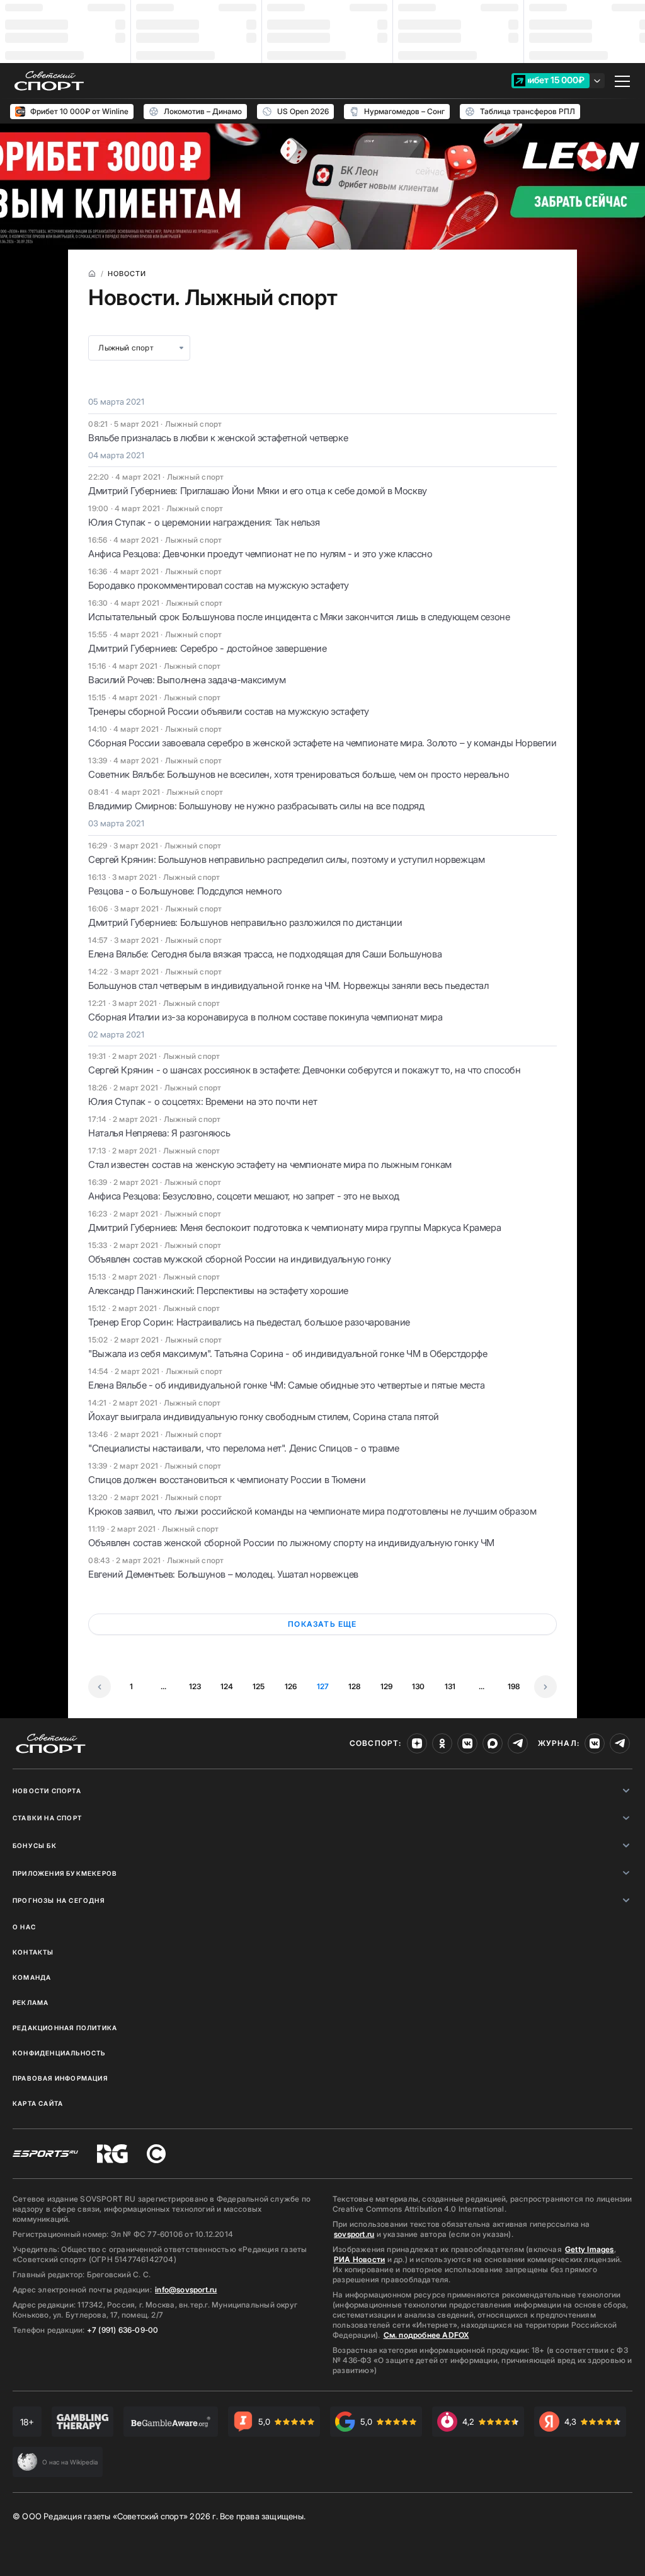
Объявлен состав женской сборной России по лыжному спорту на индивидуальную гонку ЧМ (291, 1543)
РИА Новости (359, 2259)
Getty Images (590, 2249)
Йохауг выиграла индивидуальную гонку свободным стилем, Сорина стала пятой (264, 1417)
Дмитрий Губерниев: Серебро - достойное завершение (207, 648)
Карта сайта (38, 2103)
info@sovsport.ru (186, 2290)
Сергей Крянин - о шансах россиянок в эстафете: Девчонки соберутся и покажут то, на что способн (304, 1070)
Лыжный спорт (126, 348)
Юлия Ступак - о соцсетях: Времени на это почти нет (203, 1101)
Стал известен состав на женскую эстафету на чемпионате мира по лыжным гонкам (270, 1164)
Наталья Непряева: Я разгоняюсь (159, 1133)
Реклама (31, 2002)
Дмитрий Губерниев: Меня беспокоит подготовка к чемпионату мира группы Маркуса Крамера (294, 1227)
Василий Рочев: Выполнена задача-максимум (187, 680)
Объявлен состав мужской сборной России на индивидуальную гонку (239, 1259)
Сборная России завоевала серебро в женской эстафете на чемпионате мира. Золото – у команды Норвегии (322, 743)
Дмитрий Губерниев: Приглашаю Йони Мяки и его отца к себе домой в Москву (258, 491)
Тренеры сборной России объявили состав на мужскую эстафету (229, 711)
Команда (32, 1977)
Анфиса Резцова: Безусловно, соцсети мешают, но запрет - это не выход (244, 1196)
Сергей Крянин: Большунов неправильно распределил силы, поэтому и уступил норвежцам (286, 859)
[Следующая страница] (545, 1687)
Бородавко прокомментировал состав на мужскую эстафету (219, 585)
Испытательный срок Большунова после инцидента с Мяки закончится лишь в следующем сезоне (299, 617)
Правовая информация (60, 2078)
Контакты (33, 1952)
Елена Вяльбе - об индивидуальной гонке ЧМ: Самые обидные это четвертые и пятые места (286, 1385)
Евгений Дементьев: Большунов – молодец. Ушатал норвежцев (223, 1574)
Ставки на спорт (47, 1818)
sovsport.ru (354, 2234)
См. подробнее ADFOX (426, 2335)
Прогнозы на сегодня (59, 1900)
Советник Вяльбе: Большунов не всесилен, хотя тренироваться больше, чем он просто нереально (299, 774)
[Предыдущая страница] (100, 1687)
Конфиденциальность (59, 2053)
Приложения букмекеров (65, 1873)
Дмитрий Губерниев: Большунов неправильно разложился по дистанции (245, 922)
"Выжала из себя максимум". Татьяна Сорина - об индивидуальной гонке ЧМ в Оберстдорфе (288, 1354)
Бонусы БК (35, 1845)
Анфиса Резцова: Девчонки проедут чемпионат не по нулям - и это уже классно (260, 554)
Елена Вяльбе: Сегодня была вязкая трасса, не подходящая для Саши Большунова (265, 954)
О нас (24, 1927)
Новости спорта (47, 1791)
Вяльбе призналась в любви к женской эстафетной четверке (218, 438)
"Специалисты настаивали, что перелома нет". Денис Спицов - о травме (243, 1448)
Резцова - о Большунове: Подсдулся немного (185, 891)
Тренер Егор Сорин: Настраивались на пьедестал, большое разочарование (249, 1322)
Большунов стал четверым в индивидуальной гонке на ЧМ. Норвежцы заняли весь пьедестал (288, 985)
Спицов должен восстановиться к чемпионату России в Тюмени (227, 1480)
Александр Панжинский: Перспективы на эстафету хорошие (218, 1291)
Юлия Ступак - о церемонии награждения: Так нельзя (204, 522)
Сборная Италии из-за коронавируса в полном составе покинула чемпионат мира (265, 1017)
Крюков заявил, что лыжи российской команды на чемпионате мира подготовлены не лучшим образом (312, 1511)
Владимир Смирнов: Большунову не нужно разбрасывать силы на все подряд (256, 806)
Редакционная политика (65, 2028)
